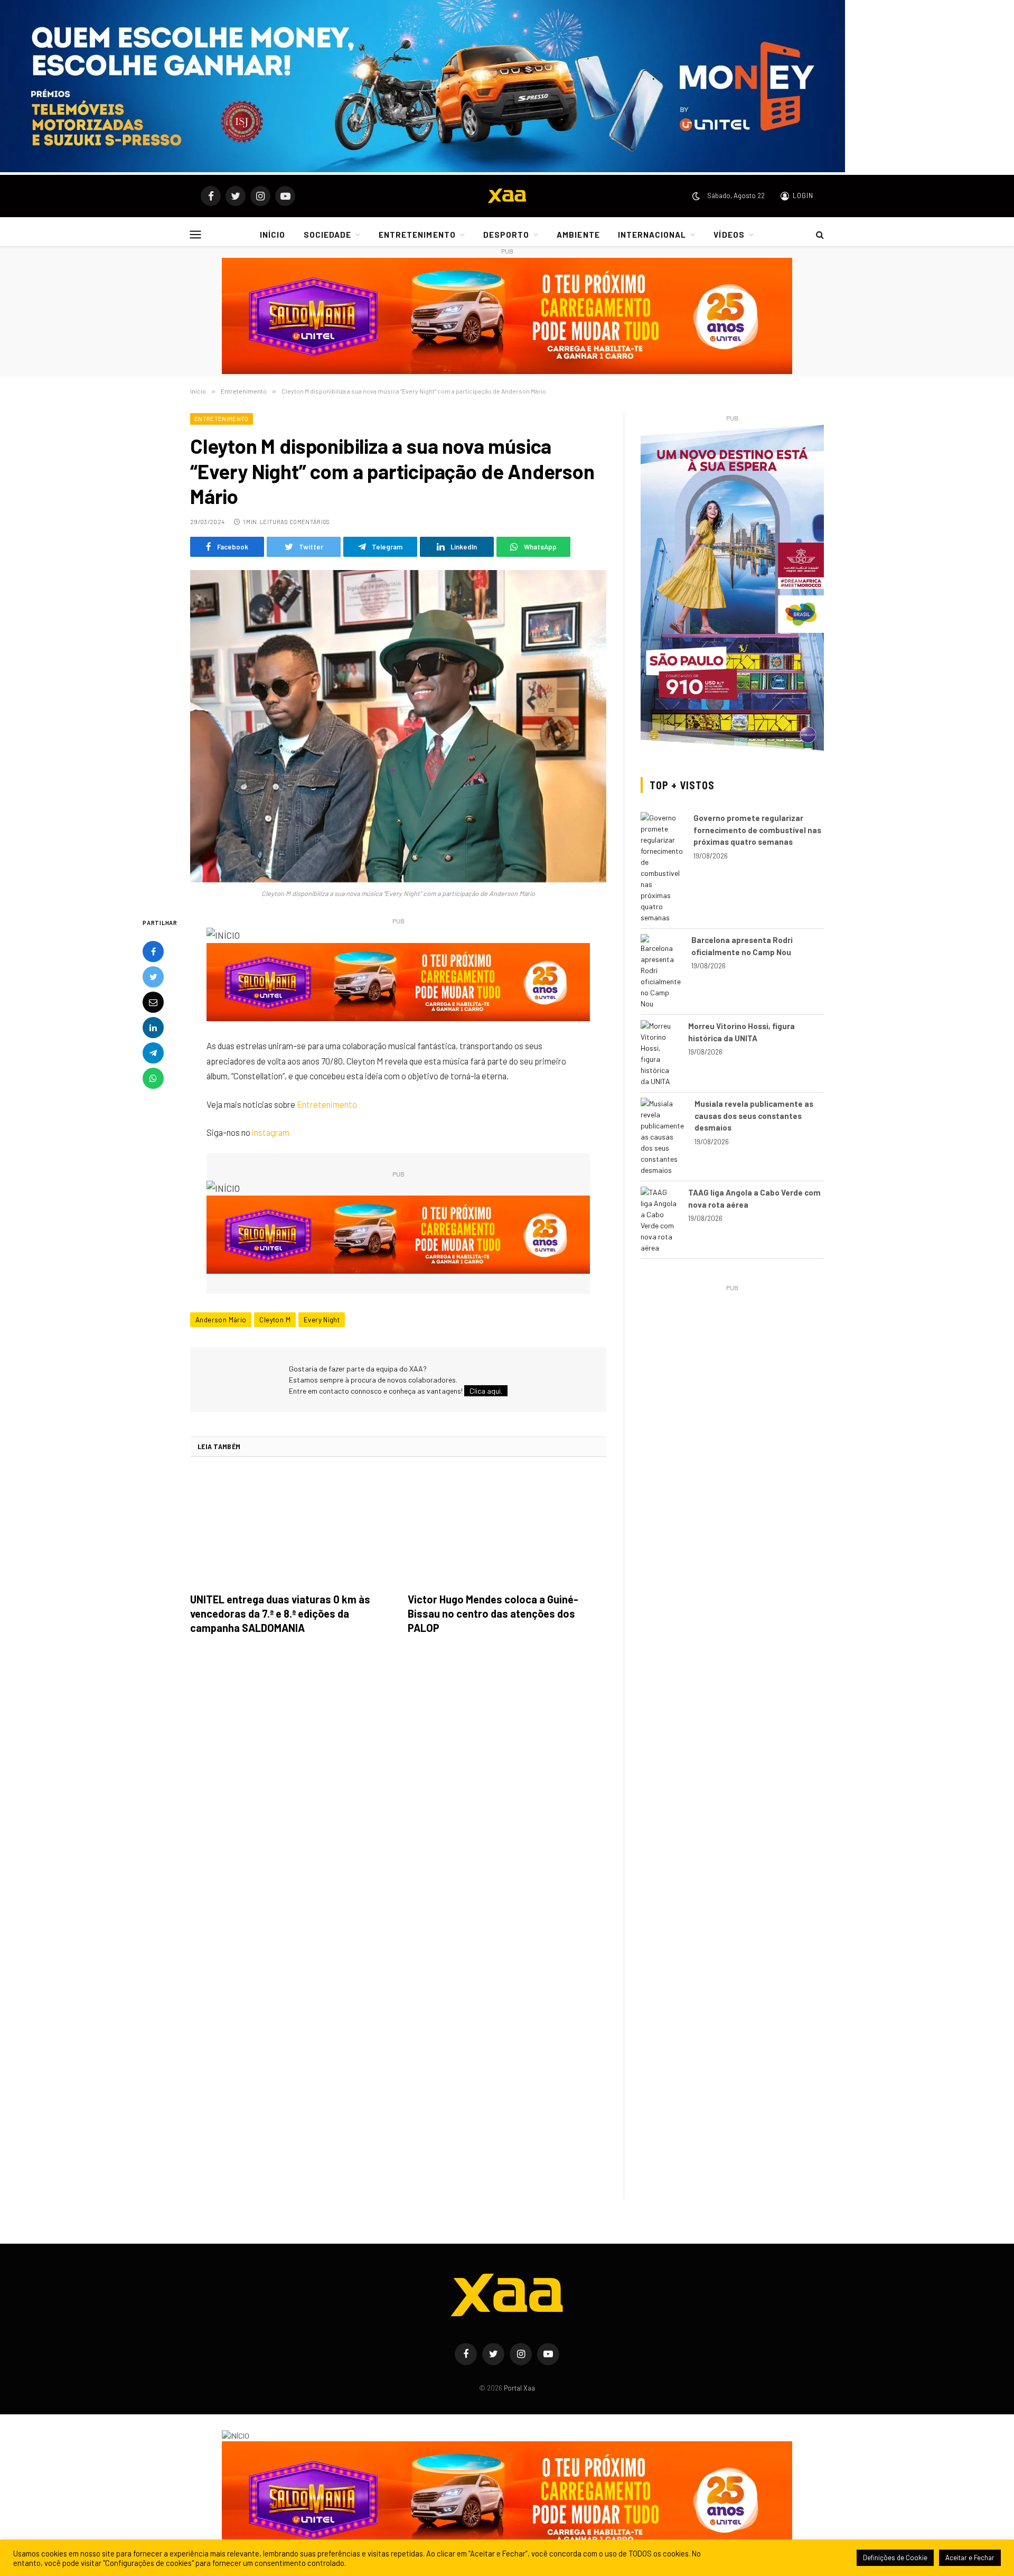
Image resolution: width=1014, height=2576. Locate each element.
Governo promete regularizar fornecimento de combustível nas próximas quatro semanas (757, 830)
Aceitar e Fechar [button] (970, 2558)
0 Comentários (307, 522)
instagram (271, 1132)
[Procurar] (819, 235)
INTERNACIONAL (652, 235)
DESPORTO (506, 235)
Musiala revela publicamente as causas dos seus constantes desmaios (754, 1116)
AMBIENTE (578, 235)
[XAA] (507, 196)
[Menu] (196, 234)
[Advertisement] (732, 1368)
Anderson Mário (221, 1320)
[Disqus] (398, 1791)
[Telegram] (153, 1053)
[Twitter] (153, 977)
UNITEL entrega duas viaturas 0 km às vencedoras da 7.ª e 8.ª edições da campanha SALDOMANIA (280, 1613)
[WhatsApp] (153, 1078)
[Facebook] (153, 951)
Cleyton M (275, 1320)
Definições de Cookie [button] (895, 2558)
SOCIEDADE (327, 235)
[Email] (153, 1002)
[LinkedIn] (153, 1028)
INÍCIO (273, 235)
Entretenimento (222, 419)
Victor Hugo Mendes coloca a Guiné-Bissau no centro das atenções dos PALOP (493, 1613)
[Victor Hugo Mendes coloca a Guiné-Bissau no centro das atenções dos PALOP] (507, 1528)
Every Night (322, 1320)
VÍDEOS (729, 235)
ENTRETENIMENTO (417, 235)
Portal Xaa (519, 2388)
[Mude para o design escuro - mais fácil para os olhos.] (696, 196)
